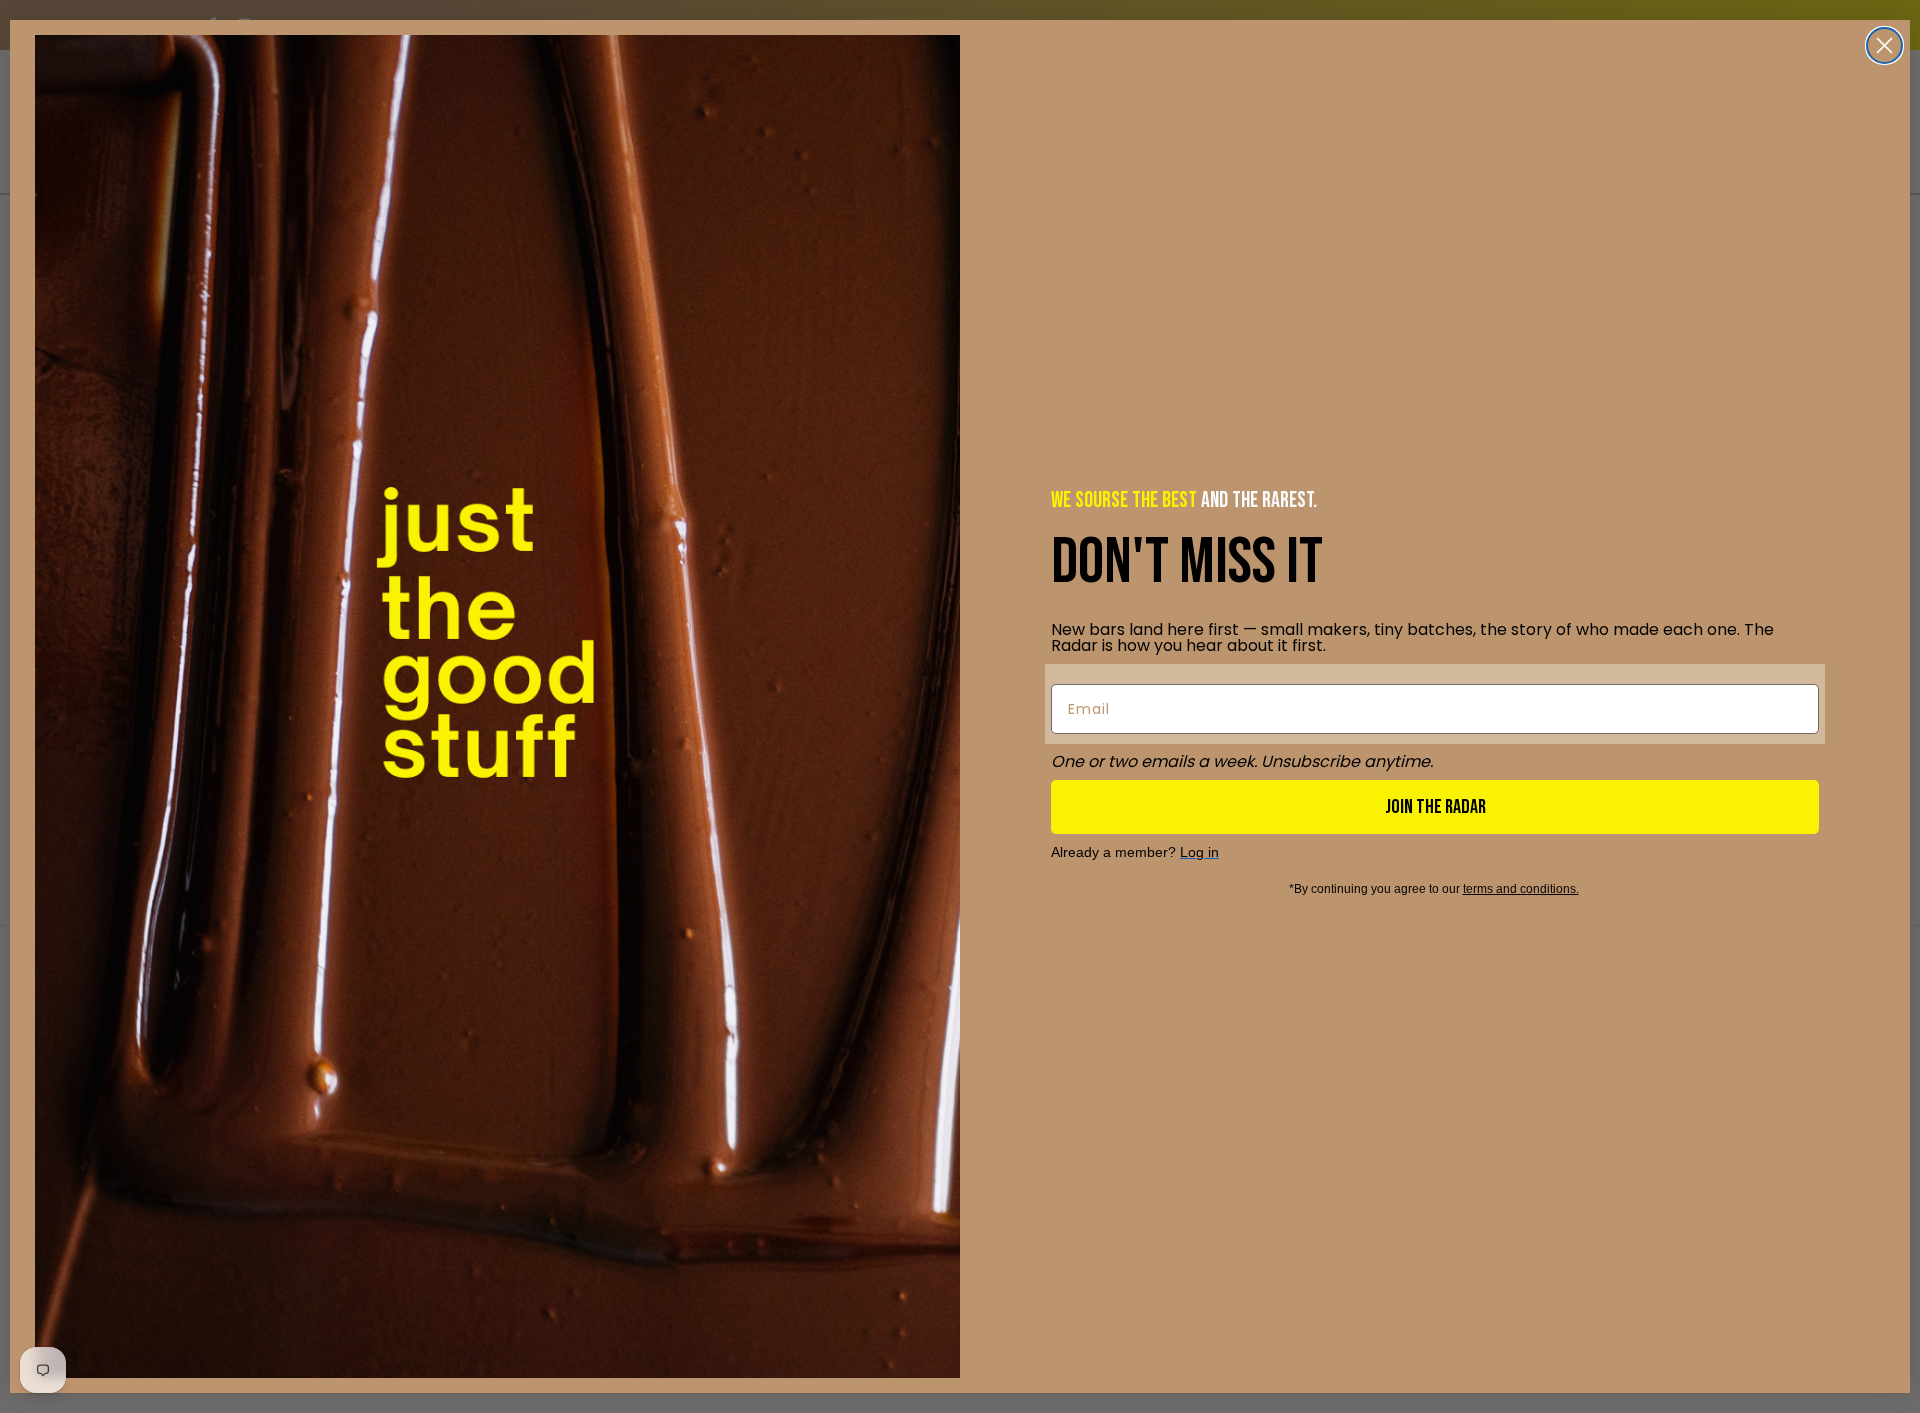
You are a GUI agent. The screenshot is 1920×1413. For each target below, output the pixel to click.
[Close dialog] (1884, 45)
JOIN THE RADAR (1435, 807)
